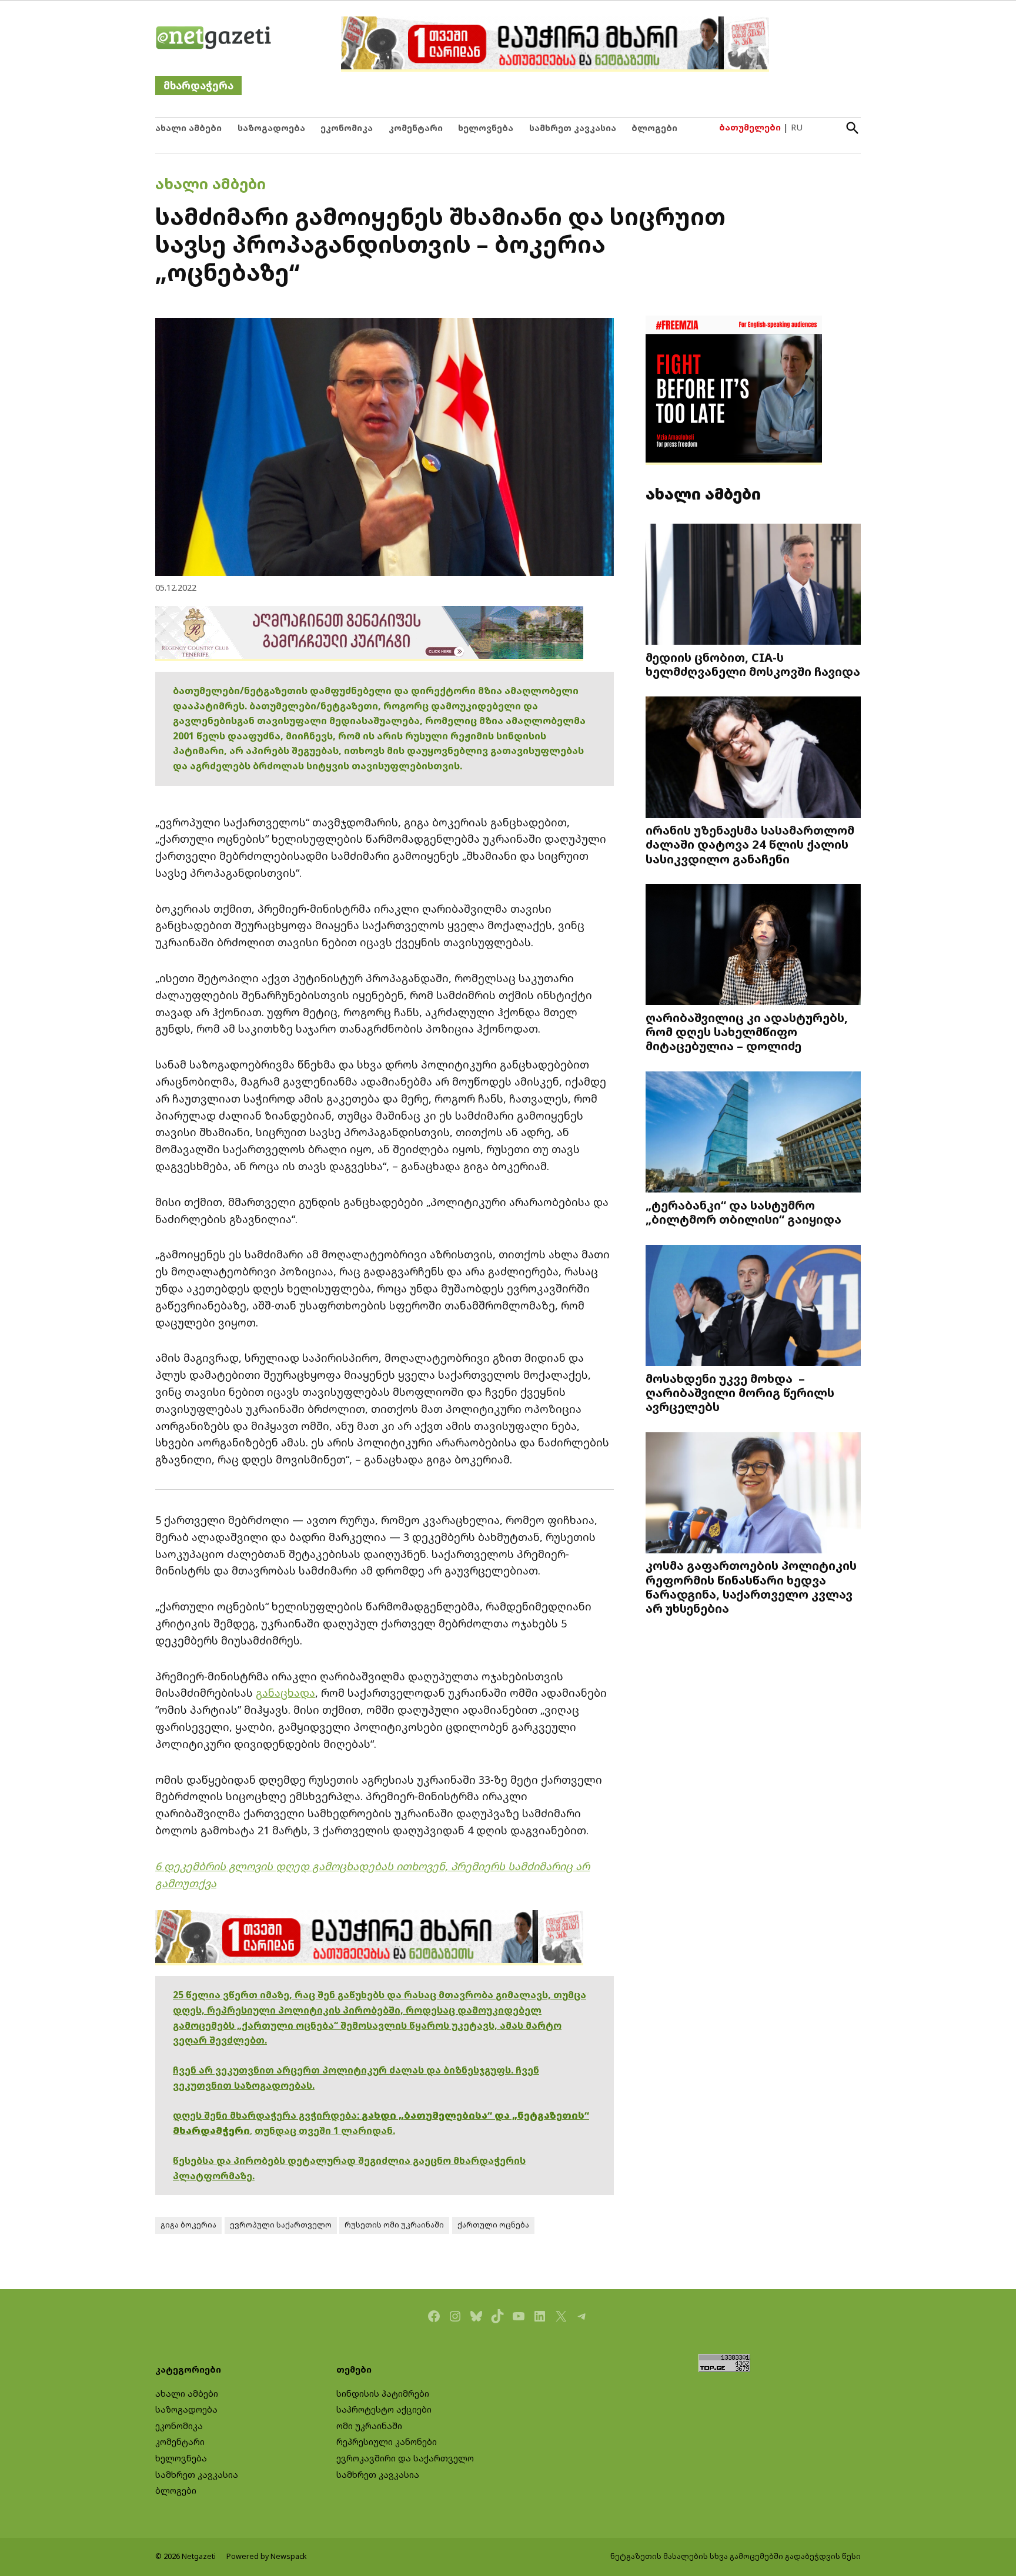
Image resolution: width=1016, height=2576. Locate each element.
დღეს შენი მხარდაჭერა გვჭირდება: (267, 2115)
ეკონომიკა (347, 128)
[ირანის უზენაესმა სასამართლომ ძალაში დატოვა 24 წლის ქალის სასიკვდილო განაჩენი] (753, 758)
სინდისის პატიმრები (383, 2394)
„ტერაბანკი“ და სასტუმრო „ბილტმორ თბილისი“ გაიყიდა (743, 1212)
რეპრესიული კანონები (387, 2442)
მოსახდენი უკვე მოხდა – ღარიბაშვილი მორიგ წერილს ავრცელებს (740, 1392)
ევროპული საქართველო (281, 2225)
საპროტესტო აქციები (384, 2409)
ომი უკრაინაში (369, 2426)
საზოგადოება (271, 128)
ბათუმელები (750, 127)
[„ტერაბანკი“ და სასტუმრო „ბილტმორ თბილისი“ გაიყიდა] (753, 1133)
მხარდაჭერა (198, 86)
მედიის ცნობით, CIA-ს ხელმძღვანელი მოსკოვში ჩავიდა (753, 664)
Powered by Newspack (267, 2556)
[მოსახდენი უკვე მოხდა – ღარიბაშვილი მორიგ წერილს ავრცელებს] (753, 1306)
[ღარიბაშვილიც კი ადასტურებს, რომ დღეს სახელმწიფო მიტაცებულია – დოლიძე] (753, 946)
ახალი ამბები (188, 128)
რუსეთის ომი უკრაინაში (394, 2225)
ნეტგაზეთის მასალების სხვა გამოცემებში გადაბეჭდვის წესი (736, 2556)
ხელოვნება (486, 128)
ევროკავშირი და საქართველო (405, 2458)
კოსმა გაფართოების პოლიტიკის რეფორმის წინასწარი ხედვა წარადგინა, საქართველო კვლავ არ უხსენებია (751, 1587)
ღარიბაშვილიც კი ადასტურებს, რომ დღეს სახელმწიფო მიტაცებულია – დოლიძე (747, 1031)
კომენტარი (416, 128)
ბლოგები (654, 128)
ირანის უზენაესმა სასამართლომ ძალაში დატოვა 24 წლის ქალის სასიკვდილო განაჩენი (750, 844)
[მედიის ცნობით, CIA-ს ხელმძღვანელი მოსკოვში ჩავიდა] (753, 585)
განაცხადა (285, 1693)
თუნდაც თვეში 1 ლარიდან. (325, 2131)
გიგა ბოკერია (188, 2225)
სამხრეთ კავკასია (573, 128)
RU (797, 127)
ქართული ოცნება (493, 2225)
